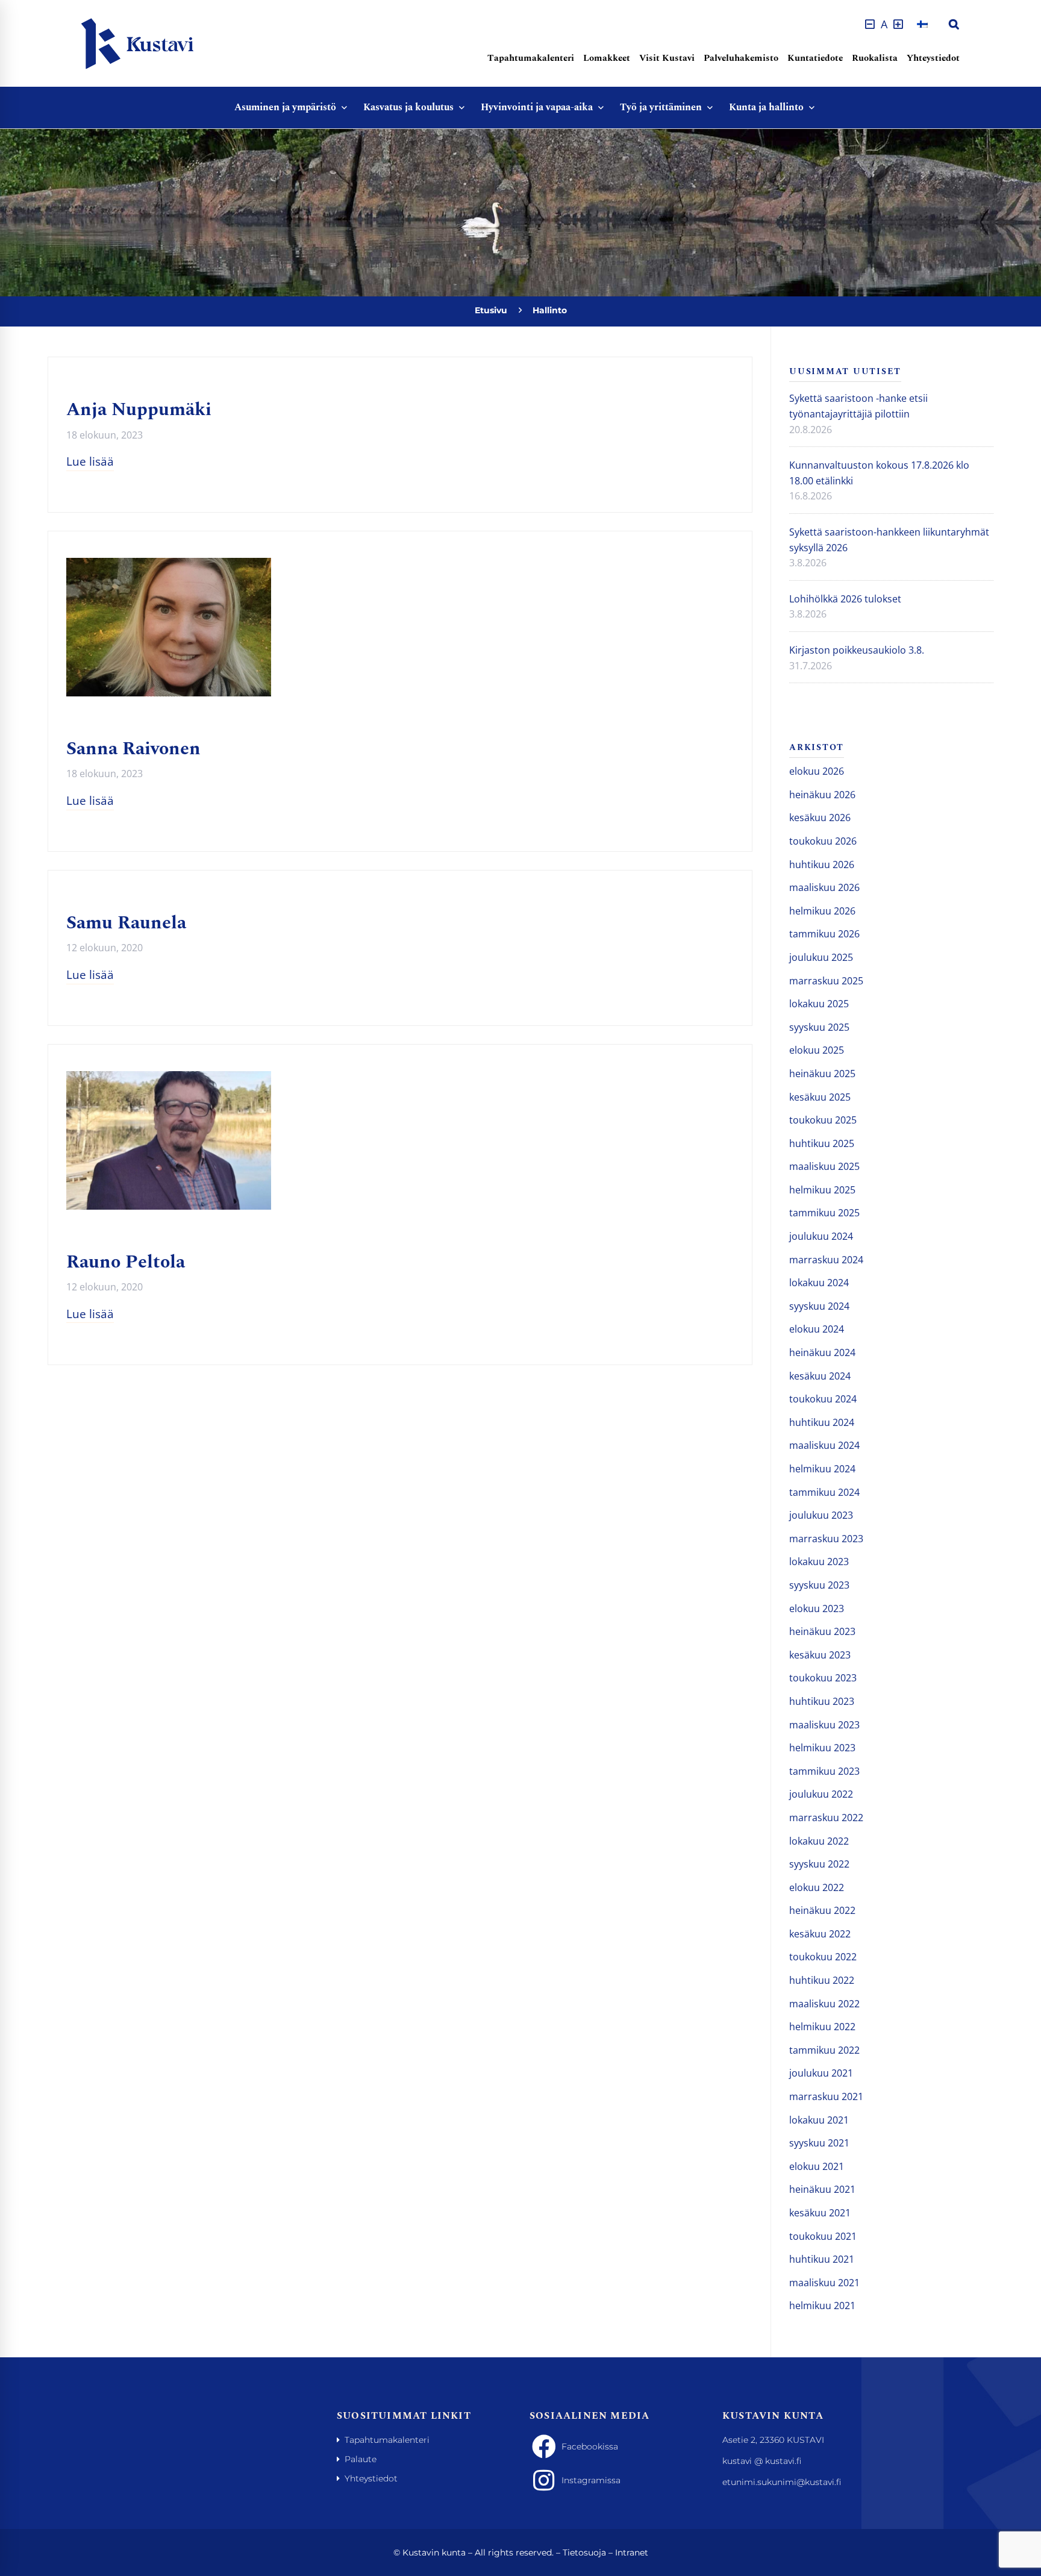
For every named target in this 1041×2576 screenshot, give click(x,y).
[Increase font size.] (898, 24)
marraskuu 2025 (826, 981)
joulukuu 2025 (821, 957)
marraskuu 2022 (826, 1818)
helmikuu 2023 (822, 1748)
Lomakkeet (607, 58)
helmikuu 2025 (822, 1190)
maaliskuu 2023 (824, 1725)
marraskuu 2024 (826, 1260)
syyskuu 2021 (819, 2143)
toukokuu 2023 (823, 1678)
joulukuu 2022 (821, 1794)
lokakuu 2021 (819, 2120)
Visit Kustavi (667, 58)
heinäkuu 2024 (822, 1352)
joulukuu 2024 (821, 1236)
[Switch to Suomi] (922, 24)
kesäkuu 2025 (820, 1097)
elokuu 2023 (817, 1608)
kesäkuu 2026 (820, 818)
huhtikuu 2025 (822, 1143)
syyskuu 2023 (819, 1585)
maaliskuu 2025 (824, 1166)
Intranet (632, 2553)
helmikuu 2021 (822, 2306)
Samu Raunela (126, 923)
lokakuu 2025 (819, 1004)
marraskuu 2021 (826, 2096)
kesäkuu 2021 (820, 2213)
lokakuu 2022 (819, 1841)
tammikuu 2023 (824, 1771)
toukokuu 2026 (823, 841)
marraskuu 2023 (826, 1539)
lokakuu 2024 (819, 1283)
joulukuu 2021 (821, 2073)
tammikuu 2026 (824, 934)
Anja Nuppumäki (139, 410)
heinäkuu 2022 (822, 1910)
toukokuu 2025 (823, 1120)
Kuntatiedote (815, 58)
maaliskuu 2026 (824, 887)
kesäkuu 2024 (820, 1376)
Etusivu (491, 310)
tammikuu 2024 (824, 1492)
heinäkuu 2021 (822, 2189)
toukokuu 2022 (823, 1957)
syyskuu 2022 (819, 1864)
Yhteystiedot (933, 58)
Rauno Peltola (126, 1262)
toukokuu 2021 (823, 2236)
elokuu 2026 (817, 771)
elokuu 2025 (817, 1050)
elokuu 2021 (817, 2166)
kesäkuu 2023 (820, 1655)
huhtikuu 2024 (822, 1422)
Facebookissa (590, 2446)
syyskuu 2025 (819, 1027)
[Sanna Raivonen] (169, 565)
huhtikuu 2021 (822, 2259)
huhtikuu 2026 (822, 864)
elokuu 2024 (817, 1329)
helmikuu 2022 (822, 2027)
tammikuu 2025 (824, 1213)
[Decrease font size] (870, 24)
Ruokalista (875, 58)
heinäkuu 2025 (822, 1074)
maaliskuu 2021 (824, 2283)
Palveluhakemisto (741, 58)
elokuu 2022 (817, 1887)
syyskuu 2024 (819, 1306)
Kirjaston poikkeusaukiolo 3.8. (857, 650)
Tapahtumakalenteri (531, 58)
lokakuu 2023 (819, 1562)
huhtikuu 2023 (822, 1701)
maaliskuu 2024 (824, 1445)
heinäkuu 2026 (822, 795)
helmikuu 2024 (822, 1469)
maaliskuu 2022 (824, 2004)
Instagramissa (591, 2480)
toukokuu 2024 (823, 1399)
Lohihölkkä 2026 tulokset (845, 599)
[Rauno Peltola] (169, 1078)
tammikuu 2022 (824, 2050)
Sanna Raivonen (133, 749)
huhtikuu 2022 (822, 1980)
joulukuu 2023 (821, 1515)
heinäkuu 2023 (822, 1631)
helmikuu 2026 (822, 911)
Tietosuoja (584, 2553)
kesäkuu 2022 (820, 1934)
